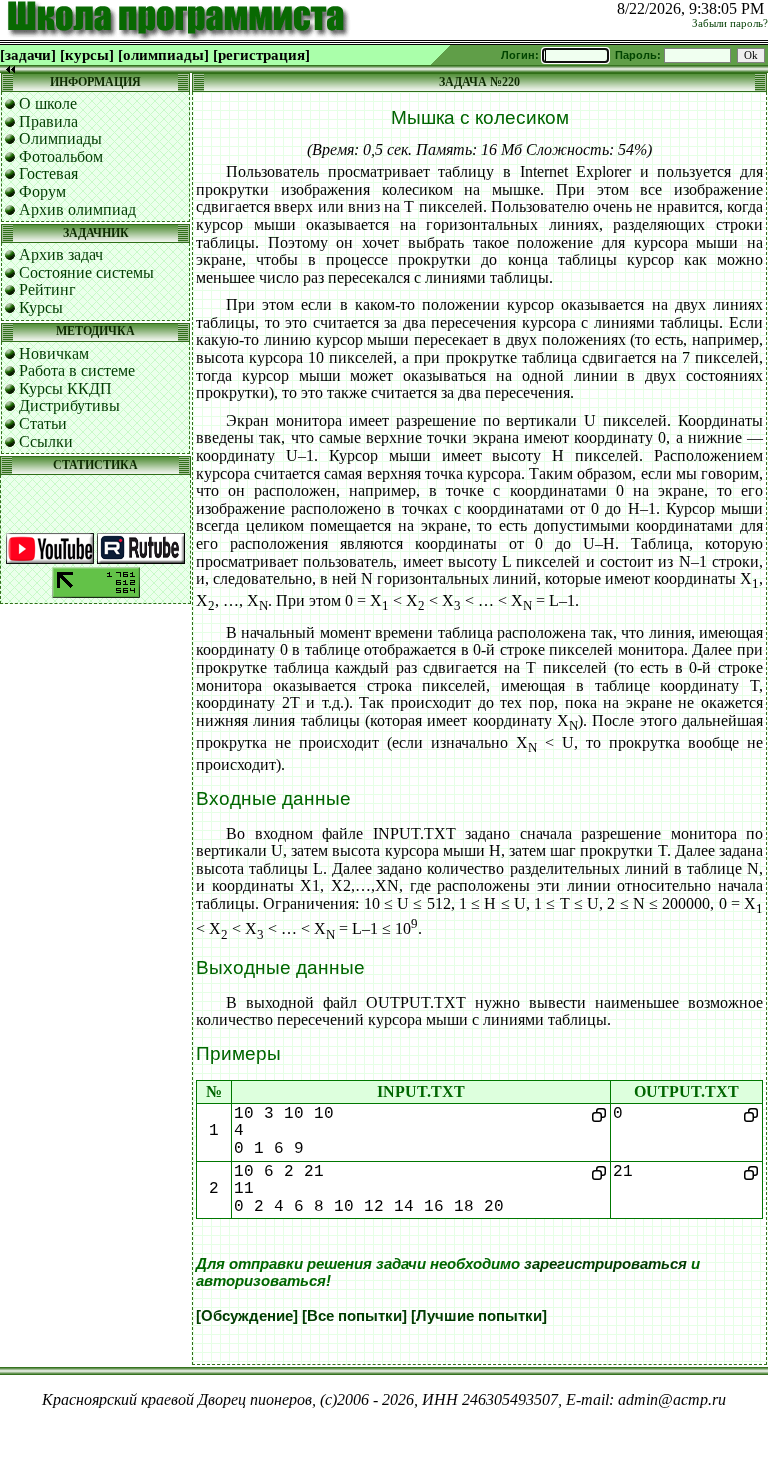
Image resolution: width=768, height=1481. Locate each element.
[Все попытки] (354, 1316)
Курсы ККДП (65, 388)
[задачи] (28, 55)
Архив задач (61, 254)
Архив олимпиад (77, 209)
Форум (42, 191)
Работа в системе (77, 370)
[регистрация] (261, 55)
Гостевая (48, 173)
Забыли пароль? (730, 23)
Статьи (43, 423)
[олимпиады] (163, 55)
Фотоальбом (61, 156)
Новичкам (54, 353)
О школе (48, 103)
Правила (48, 121)
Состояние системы (86, 272)
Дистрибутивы (69, 405)
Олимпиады (60, 138)
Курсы (41, 307)
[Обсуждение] (247, 1316)
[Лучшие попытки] (479, 1316)
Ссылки (46, 441)
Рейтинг (47, 289)
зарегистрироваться (605, 1264)
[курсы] (87, 55)
